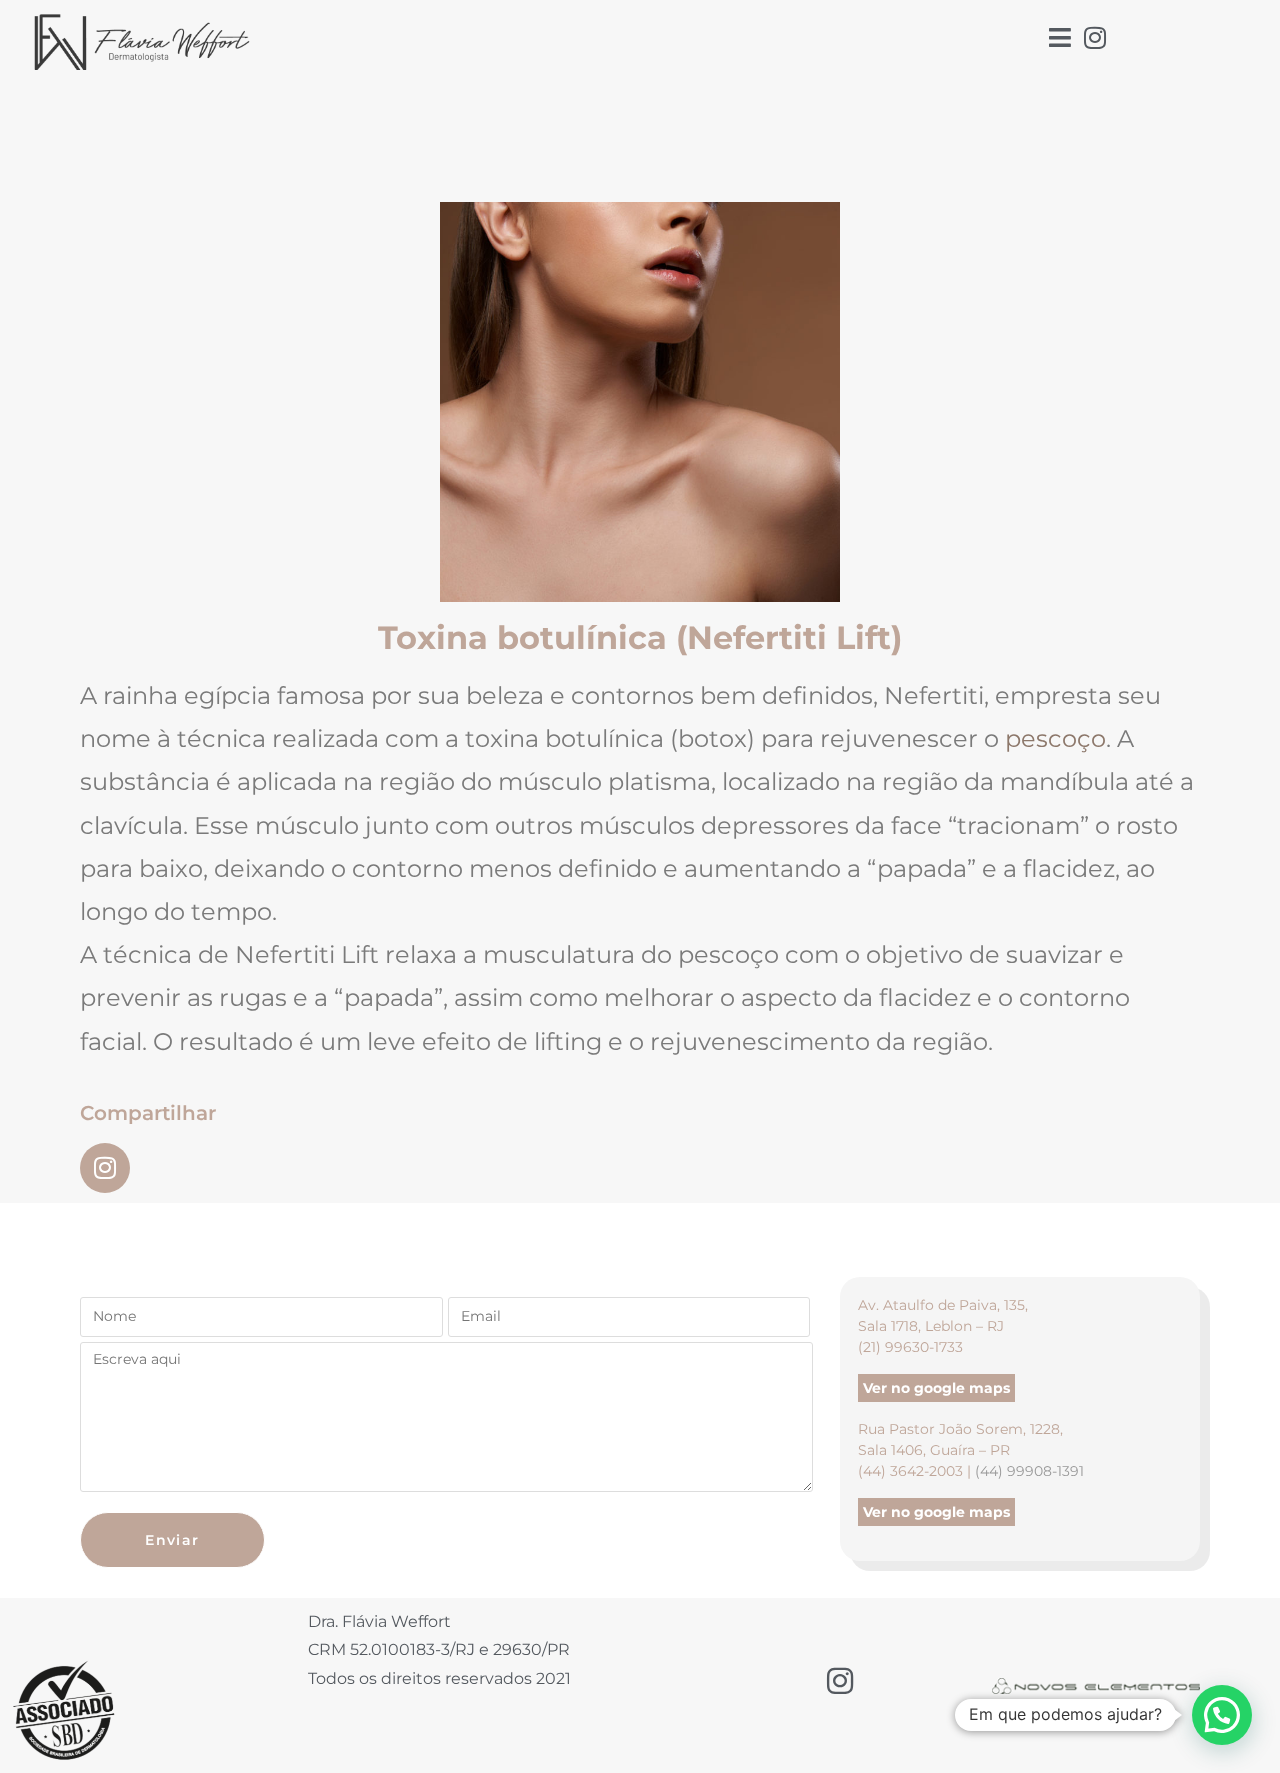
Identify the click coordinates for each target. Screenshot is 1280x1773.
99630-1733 (924, 1347)
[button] (1222, 1715)
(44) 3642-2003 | (916, 1471)
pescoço (1055, 738)
